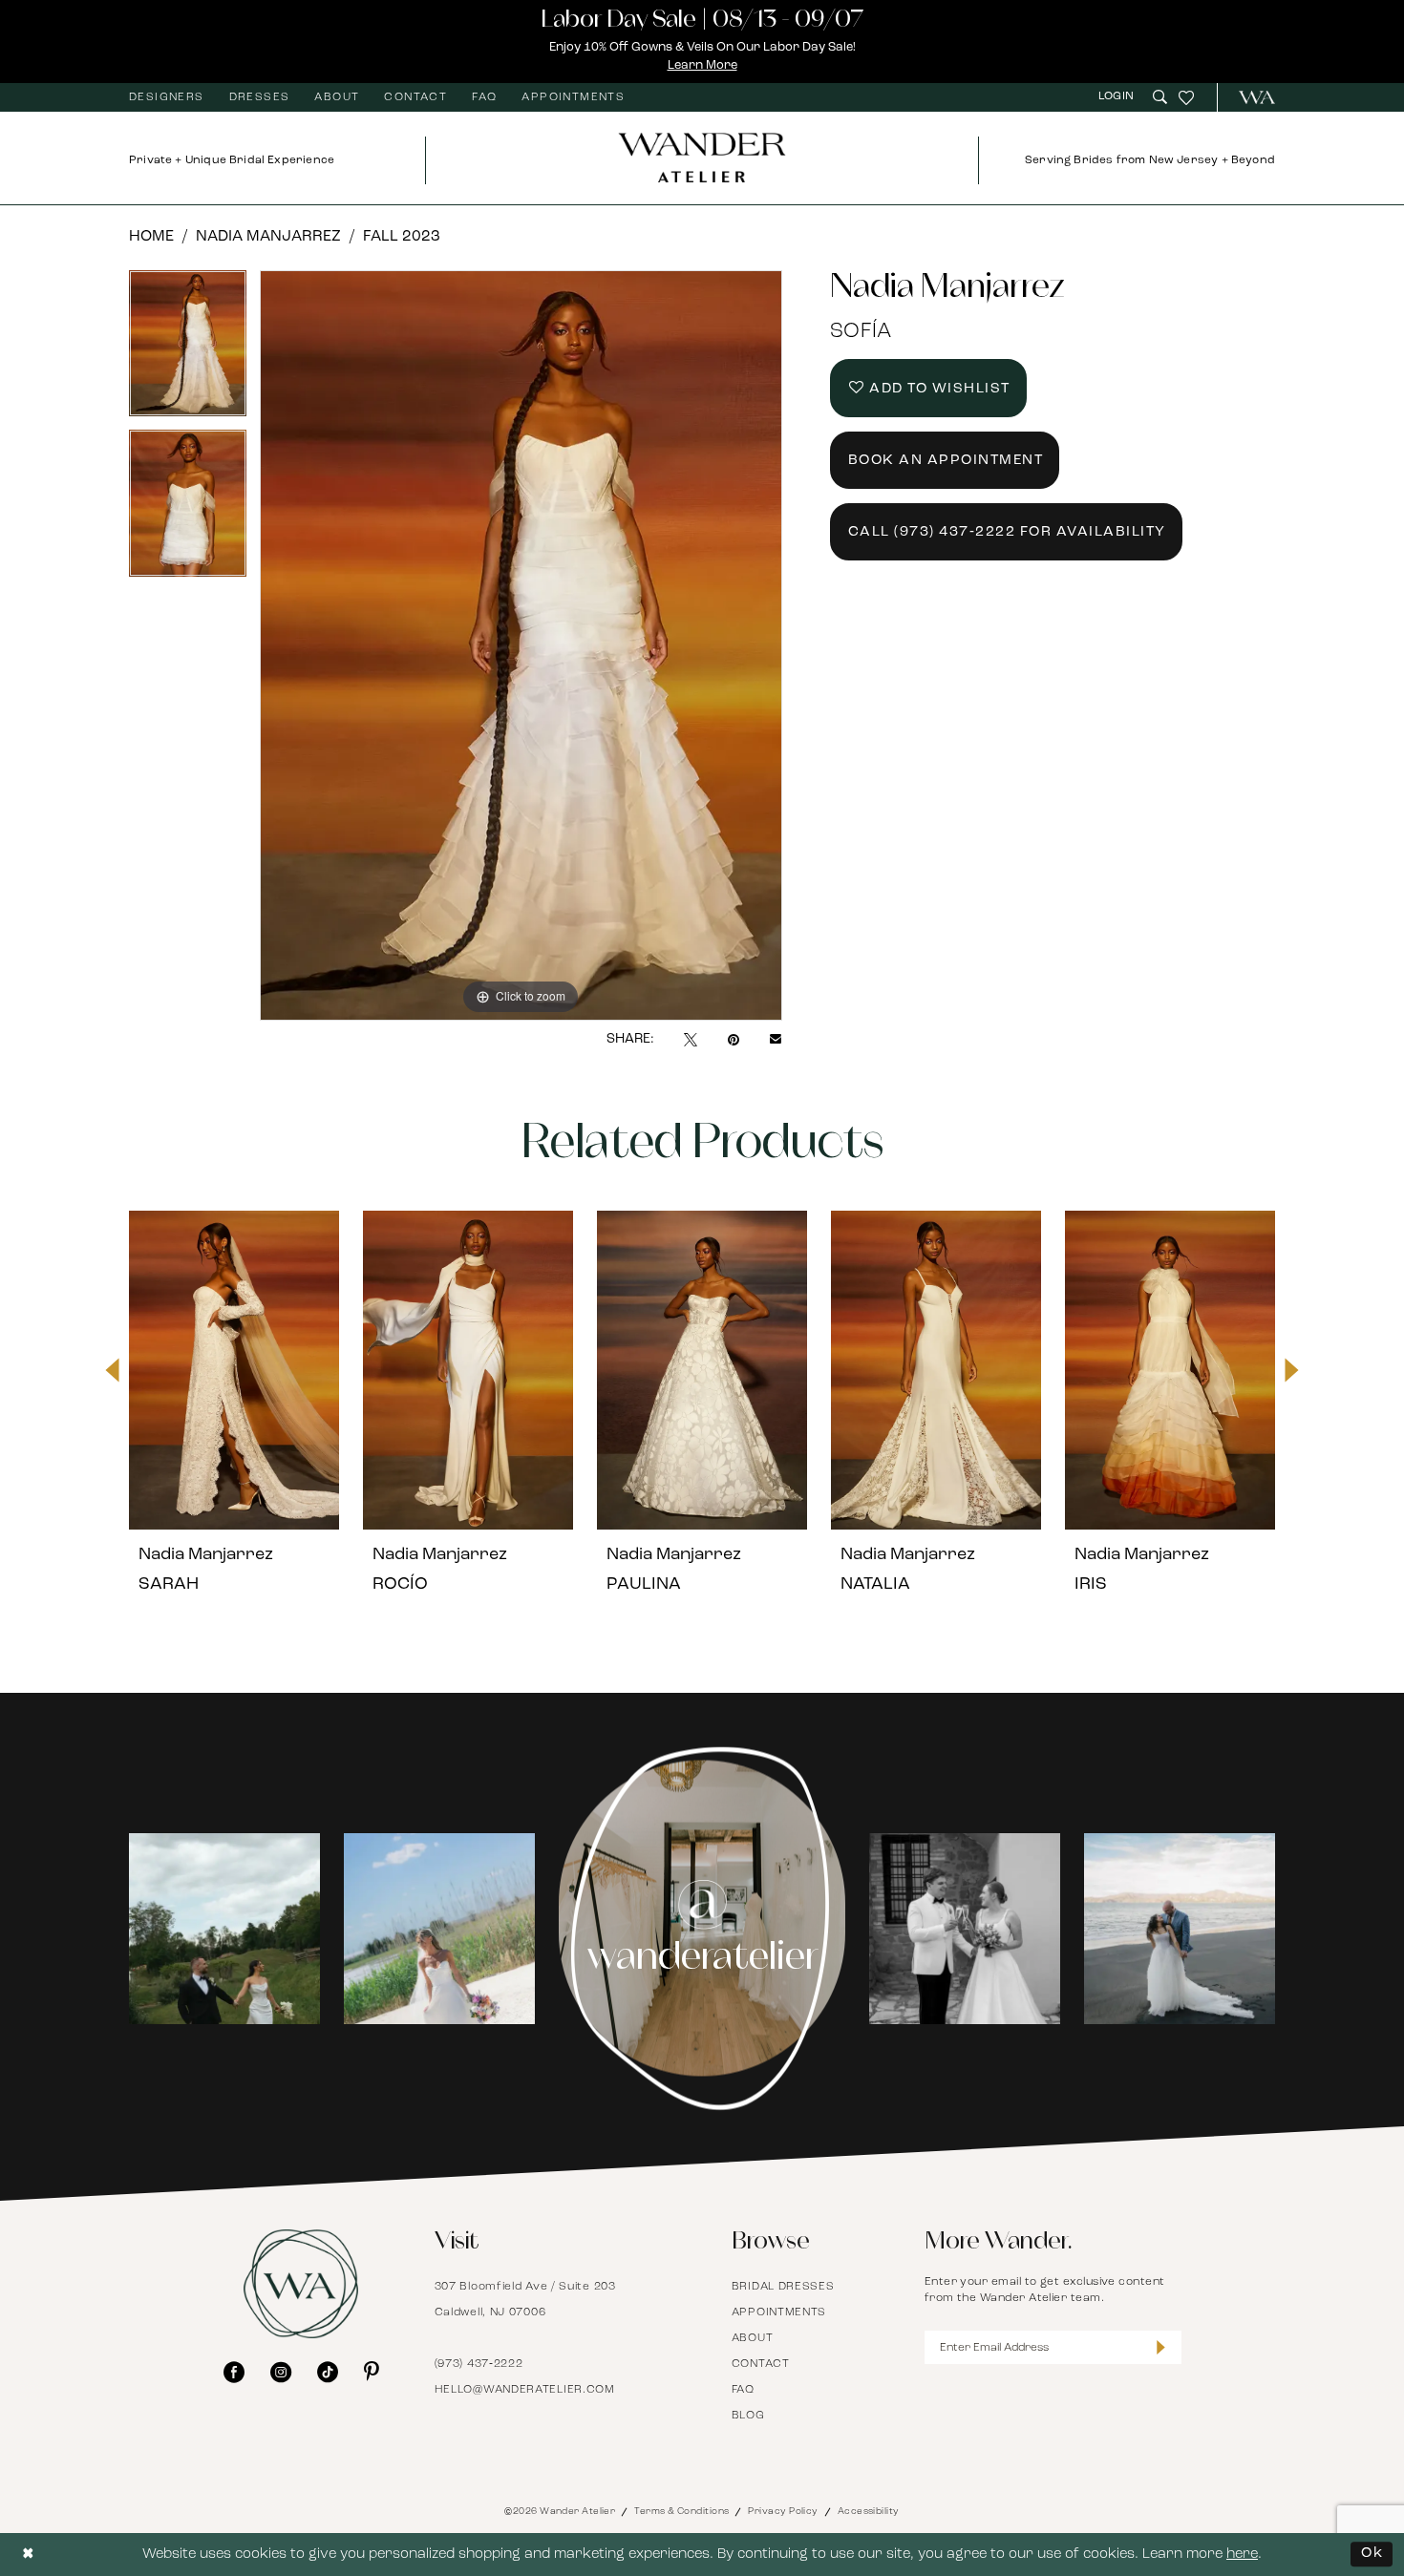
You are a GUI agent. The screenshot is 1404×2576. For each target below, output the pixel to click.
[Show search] (1160, 97)
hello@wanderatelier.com (525, 2390)
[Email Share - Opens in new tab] (776, 1040)
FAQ (743, 2390)
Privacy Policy (783, 2512)
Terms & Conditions (681, 2512)
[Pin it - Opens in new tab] (734, 1040)
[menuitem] (167, 97)
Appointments (779, 2312)
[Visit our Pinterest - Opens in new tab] (372, 2372)
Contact (761, 2364)
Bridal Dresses (783, 2287)
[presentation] (234, 1370)
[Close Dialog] (29, 2555)
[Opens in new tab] (224, 1929)
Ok (1372, 2554)
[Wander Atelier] (1249, 97)
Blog (748, 2416)
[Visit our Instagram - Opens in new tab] (281, 2372)
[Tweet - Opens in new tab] (691, 1040)
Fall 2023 (402, 237)
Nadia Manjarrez (268, 237)
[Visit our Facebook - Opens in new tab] (234, 2372)
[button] (1118, 97)
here (1242, 2555)
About (753, 2338)
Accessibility (869, 2512)
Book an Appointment (946, 461)
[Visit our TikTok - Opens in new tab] (328, 2372)
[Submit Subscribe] (1161, 2347)
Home (151, 237)
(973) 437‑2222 (479, 2364)
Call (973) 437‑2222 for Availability (1007, 532)
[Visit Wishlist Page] (1186, 97)
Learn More (702, 65)
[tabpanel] (188, 350)
